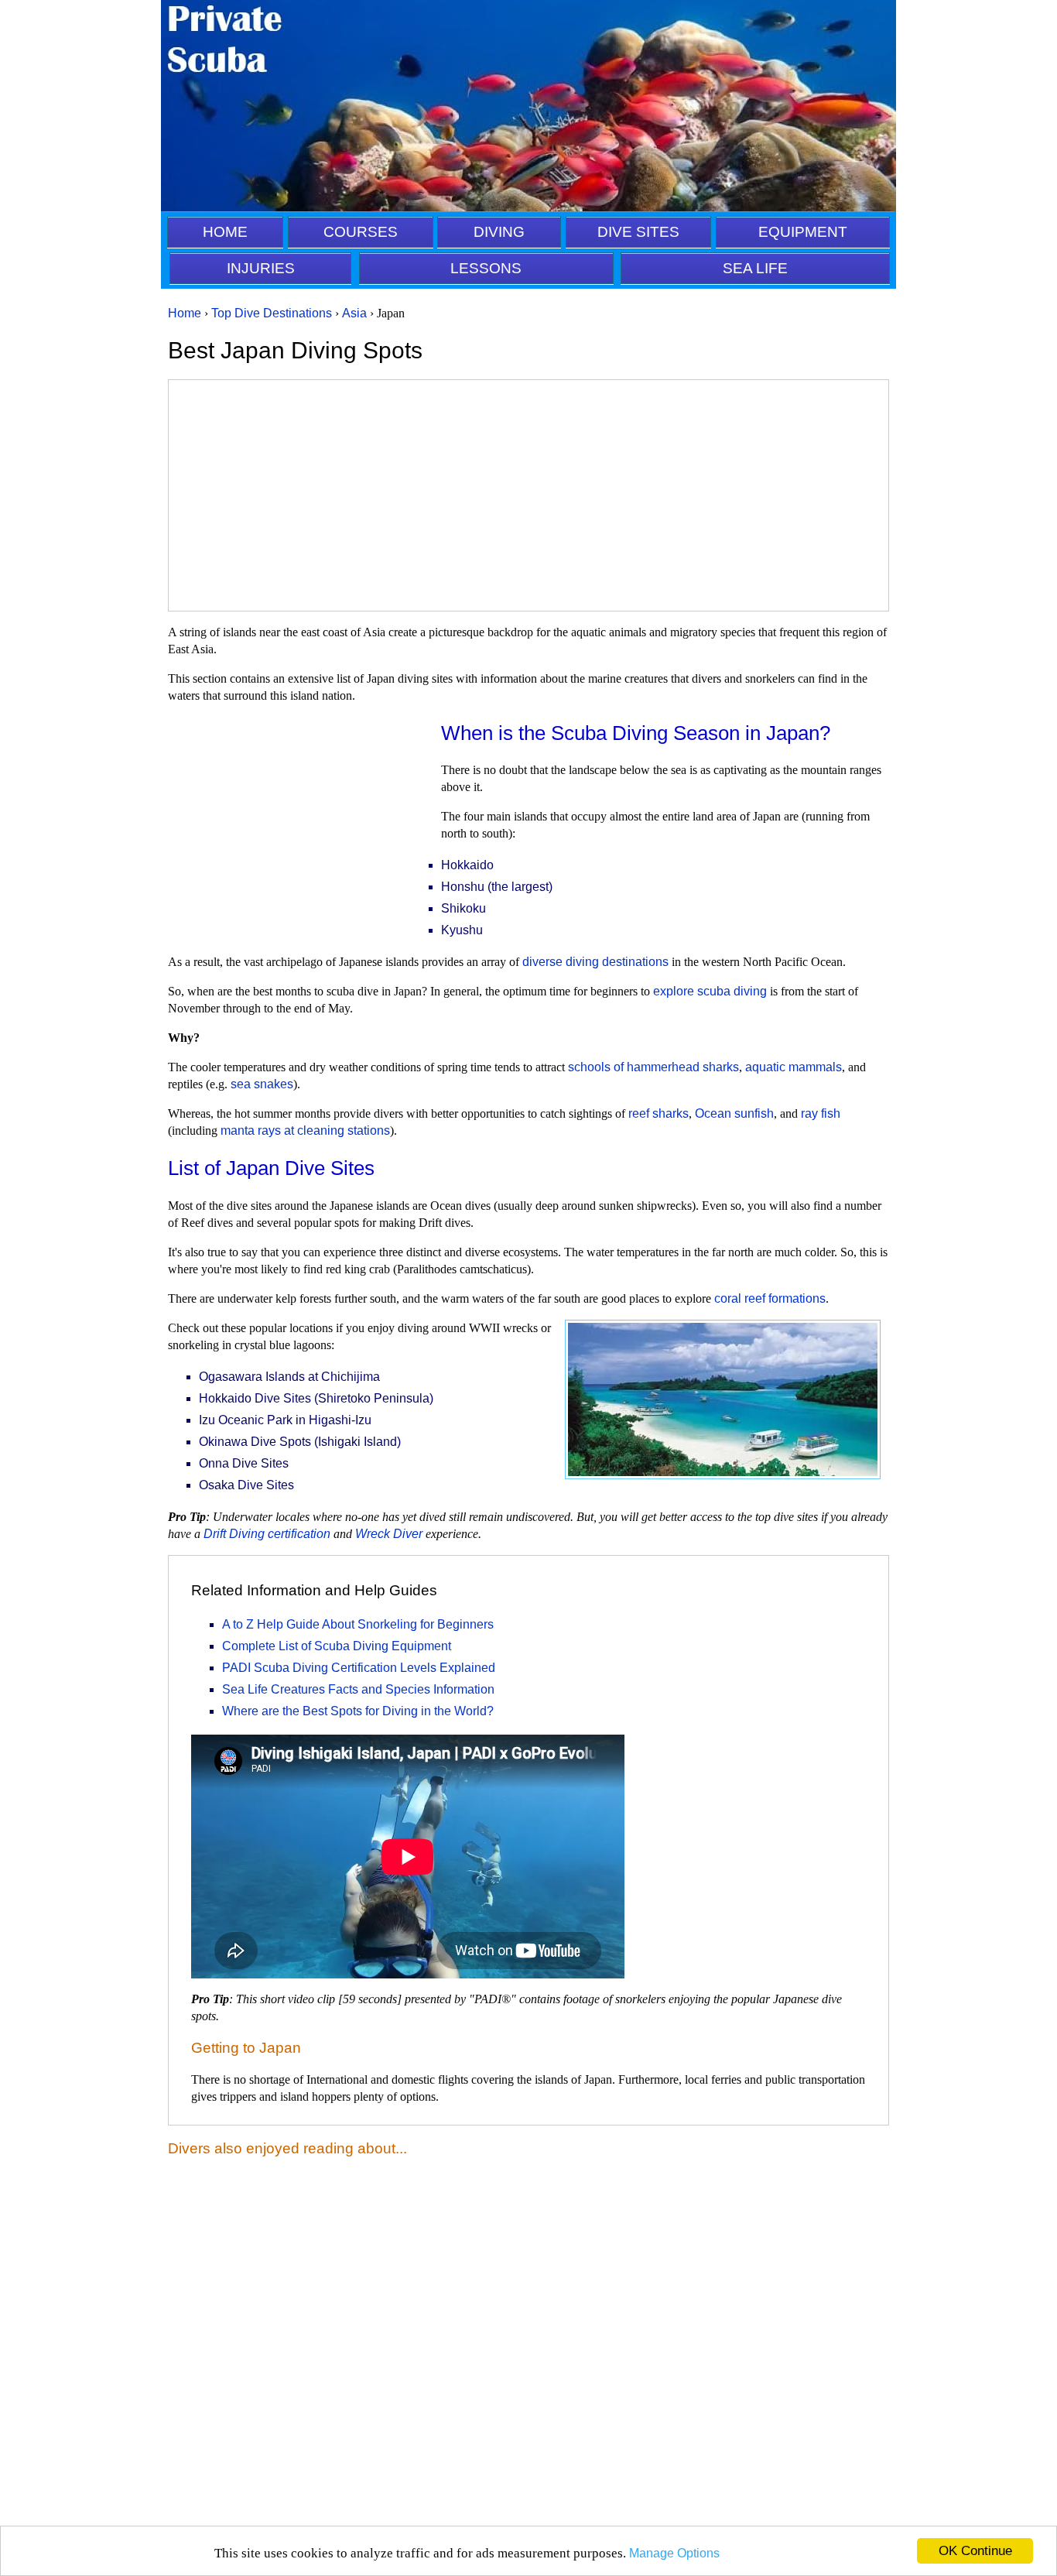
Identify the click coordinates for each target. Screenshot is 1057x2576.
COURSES (361, 232)
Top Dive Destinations (272, 313)
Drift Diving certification (267, 1534)
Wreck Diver (389, 1534)
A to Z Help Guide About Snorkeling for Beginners (358, 1624)
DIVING (499, 232)
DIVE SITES (638, 232)
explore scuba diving (710, 991)
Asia (354, 313)
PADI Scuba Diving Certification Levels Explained (359, 1668)
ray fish (821, 1113)
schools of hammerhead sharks (653, 1067)
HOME (225, 232)
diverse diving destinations (595, 962)
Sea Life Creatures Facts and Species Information (358, 1689)
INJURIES (261, 268)
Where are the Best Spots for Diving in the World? (358, 1711)
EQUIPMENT (803, 232)
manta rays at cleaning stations (305, 1130)
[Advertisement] (528, 495)
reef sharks (658, 1113)
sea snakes (262, 1084)
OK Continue (975, 2551)
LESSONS (486, 268)
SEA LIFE (755, 268)
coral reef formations (770, 1298)
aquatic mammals (794, 1067)
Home (185, 313)
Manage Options (674, 2553)
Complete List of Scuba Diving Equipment (337, 1646)
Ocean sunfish (734, 1113)
